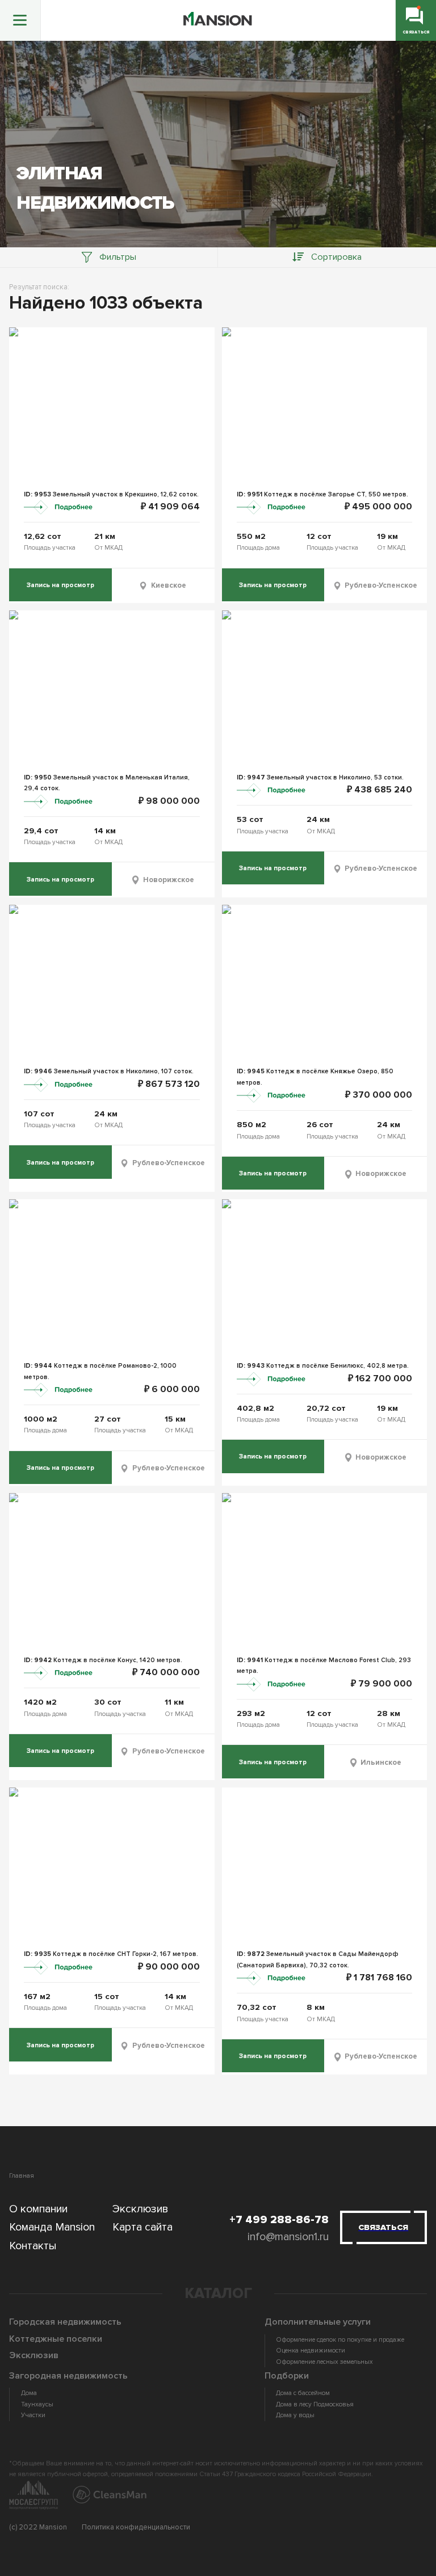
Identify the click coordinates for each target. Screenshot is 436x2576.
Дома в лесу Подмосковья (315, 2404)
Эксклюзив (141, 2209)
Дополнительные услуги (318, 2322)
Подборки (287, 2376)
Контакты (33, 2246)
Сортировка (336, 257)
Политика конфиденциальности (136, 2527)
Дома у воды (295, 2415)
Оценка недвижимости (311, 2351)
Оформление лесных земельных (324, 2362)
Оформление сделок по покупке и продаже (340, 2340)
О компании (38, 2209)
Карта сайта (142, 2227)
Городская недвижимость (65, 2322)
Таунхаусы (37, 2404)
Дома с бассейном (303, 2393)
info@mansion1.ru (288, 2237)
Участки (33, 2415)
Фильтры (118, 257)
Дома (29, 2393)
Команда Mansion (52, 2227)
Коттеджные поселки (56, 2339)
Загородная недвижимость (68, 2376)
